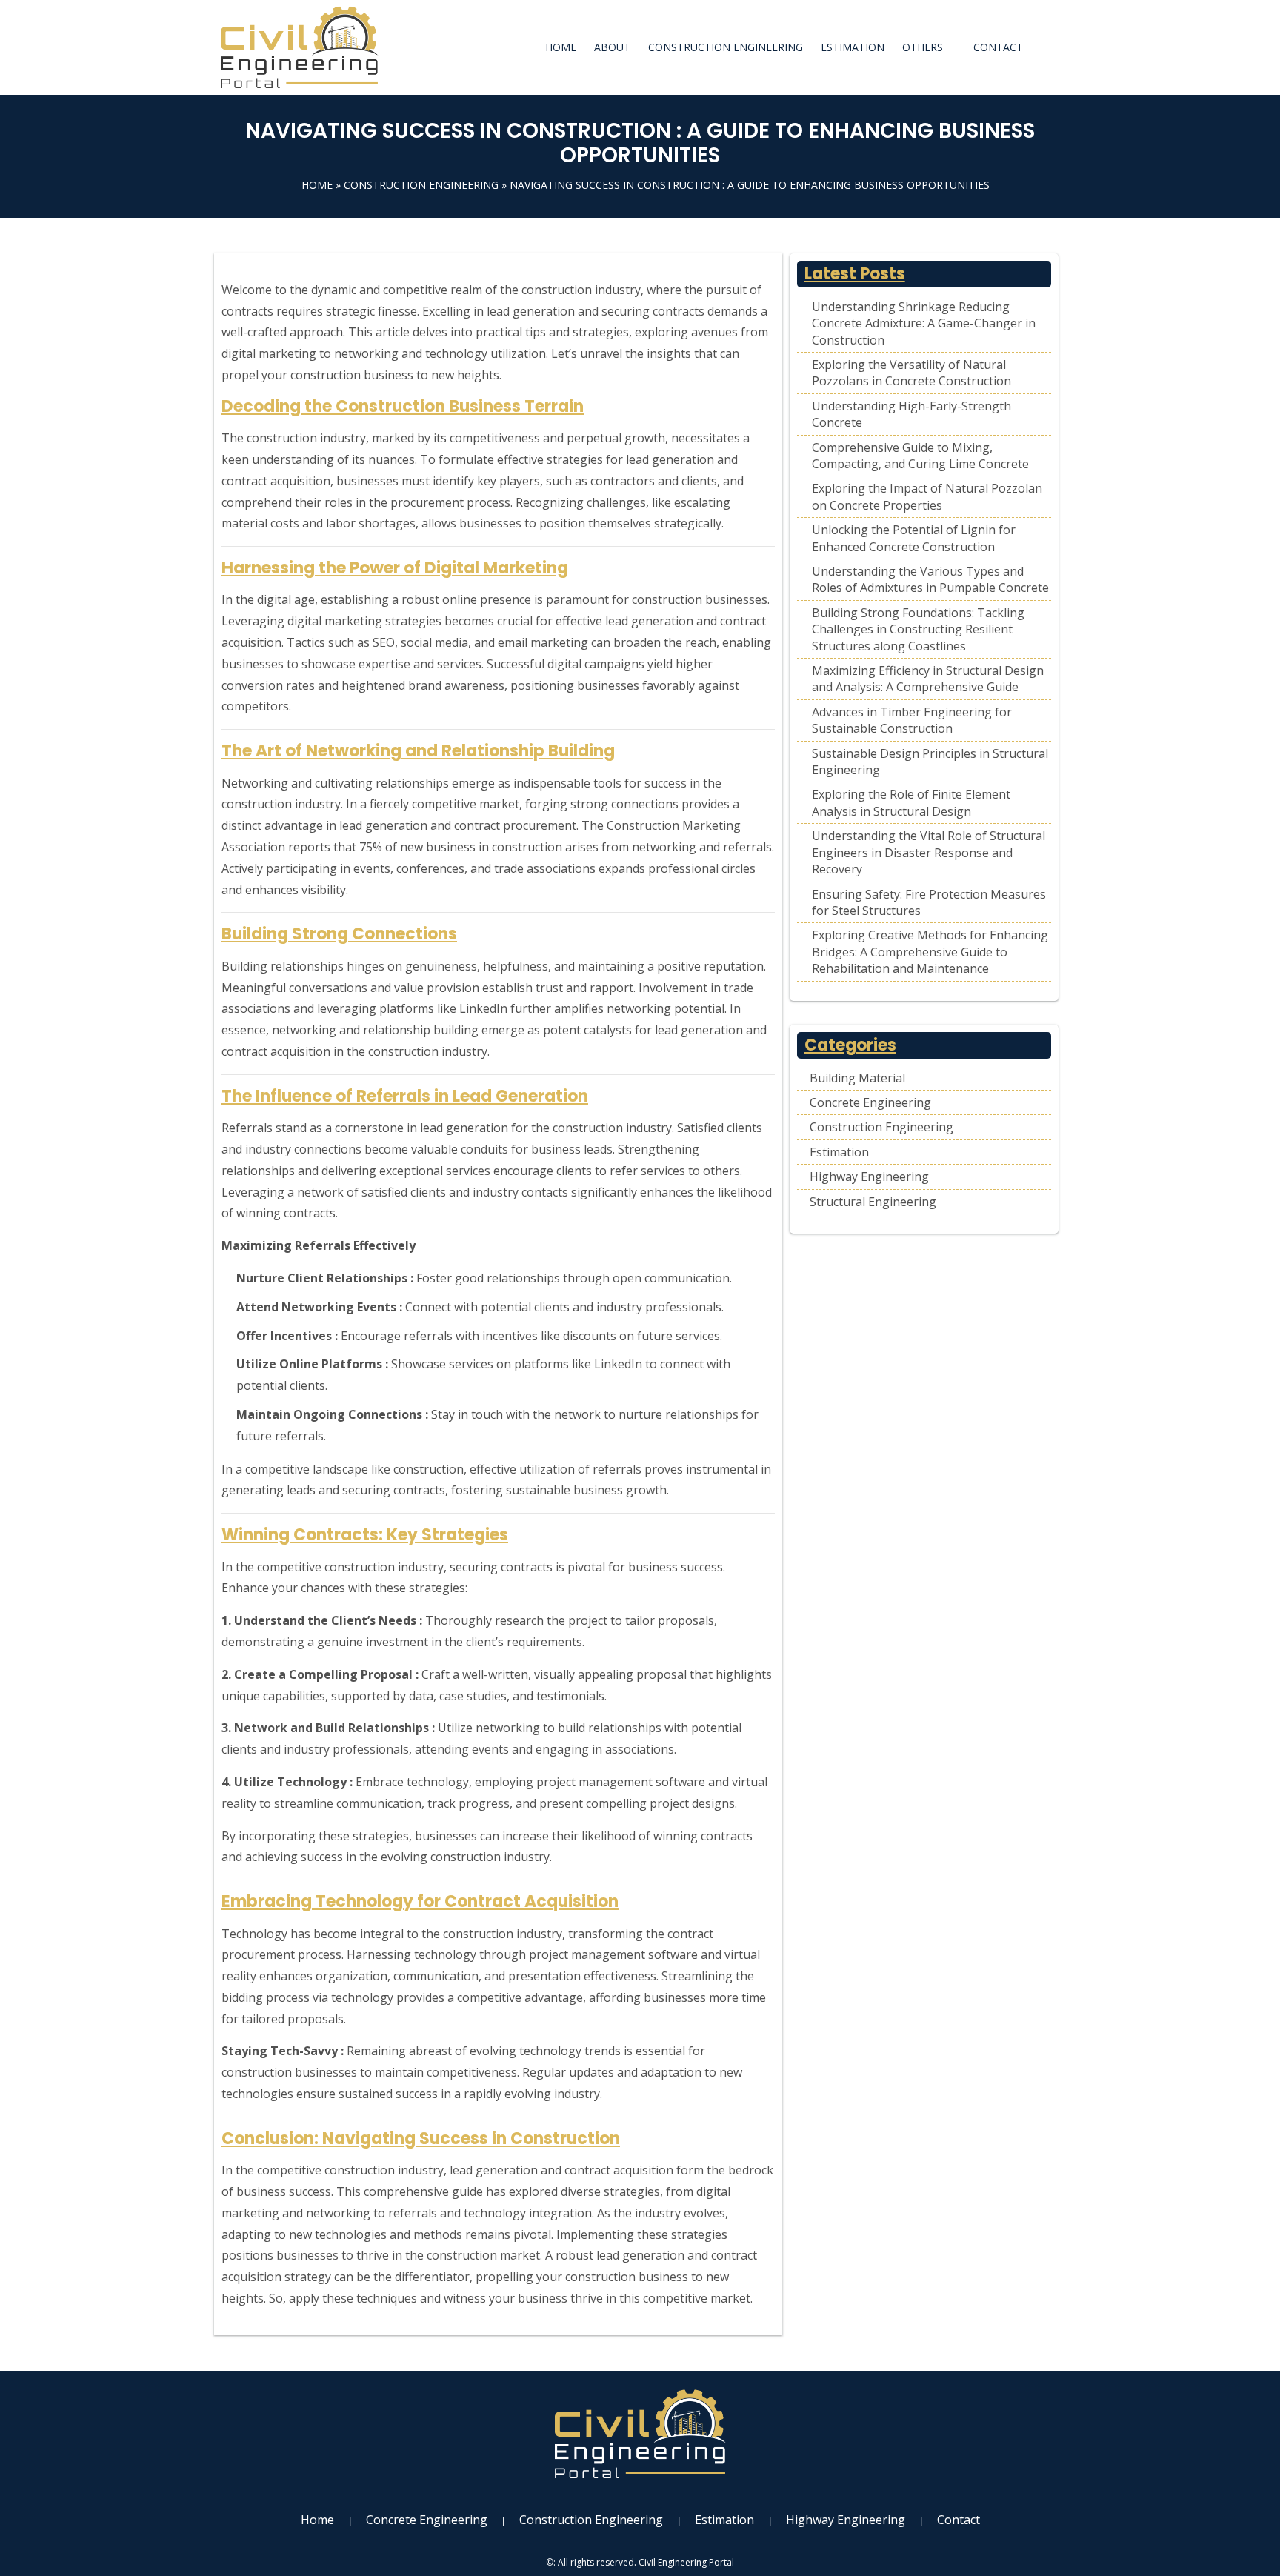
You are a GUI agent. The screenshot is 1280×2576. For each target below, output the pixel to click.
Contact (998, 47)
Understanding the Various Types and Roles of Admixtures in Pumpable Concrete (930, 579)
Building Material (857, 1078)
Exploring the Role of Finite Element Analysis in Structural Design (911, 802)
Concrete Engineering (870, 1102)
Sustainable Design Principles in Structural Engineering (930, 762)
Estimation (853, 47)
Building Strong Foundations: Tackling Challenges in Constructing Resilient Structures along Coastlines (918, 629)
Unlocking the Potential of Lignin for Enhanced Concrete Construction (914, 538)
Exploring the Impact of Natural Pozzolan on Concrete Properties (927, 496)
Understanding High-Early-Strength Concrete (911, 414)
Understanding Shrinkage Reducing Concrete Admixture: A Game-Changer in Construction (924, 323)
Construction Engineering (726, 47)
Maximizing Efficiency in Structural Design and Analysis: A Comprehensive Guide (928, 679)
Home (561, 47)
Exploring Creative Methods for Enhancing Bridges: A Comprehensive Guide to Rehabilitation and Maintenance (930, 952)
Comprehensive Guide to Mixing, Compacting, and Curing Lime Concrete (920, 456)
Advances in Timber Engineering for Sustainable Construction (912, 720)
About (612, 47)
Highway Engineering (869, 1176)
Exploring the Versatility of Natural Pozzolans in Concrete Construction (911, 373)
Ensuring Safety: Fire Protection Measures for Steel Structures (929, 902)
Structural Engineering (873, 1202)
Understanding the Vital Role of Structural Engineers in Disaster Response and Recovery (929, 852)
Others (923, 47)
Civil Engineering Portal (686, 2562)
